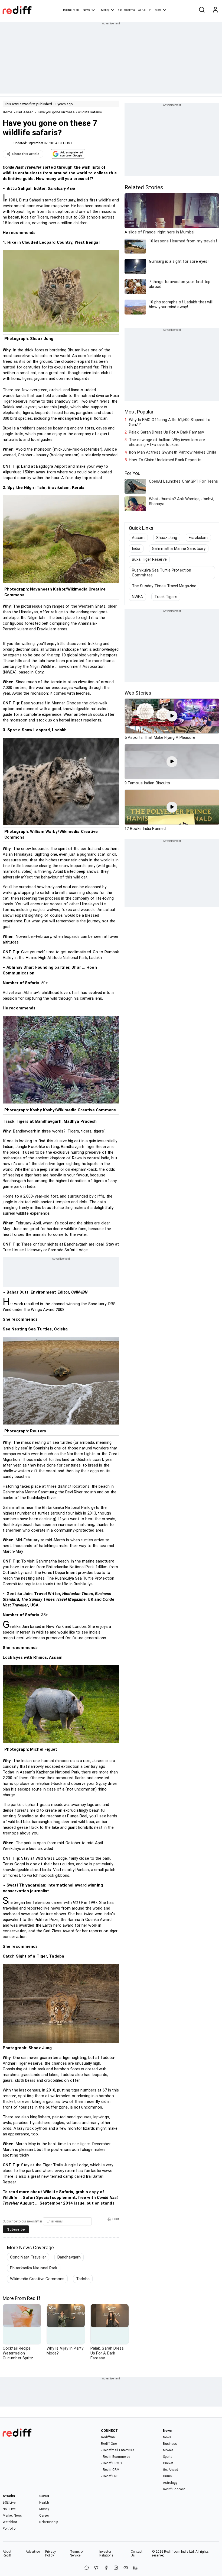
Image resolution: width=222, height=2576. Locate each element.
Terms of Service (77, 2553)
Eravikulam (198, 538)
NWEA (137, 597)
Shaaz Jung (167, 538)
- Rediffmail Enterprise (117, 2450)
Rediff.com (172, 2552)
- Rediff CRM (110, 2470)
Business (170, 2444)
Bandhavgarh (69, 2257)
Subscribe (16, 2229)
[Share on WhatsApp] (87, 2568)
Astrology (170, 2483)
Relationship (49, 2522)
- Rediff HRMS (111, 2463)
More (158, 10)
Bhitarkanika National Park (34, 2268)
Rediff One (109, 2444)
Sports (168, 2457)
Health (44, 2503)
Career (44, 2516)
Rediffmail (109, 2437)
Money (105, 10)
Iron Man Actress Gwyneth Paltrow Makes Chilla (173, 452)
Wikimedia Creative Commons (37, 2279)
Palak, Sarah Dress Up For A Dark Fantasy (166, 432)
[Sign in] (215, 10)
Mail (76, 10)
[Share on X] (96, 2568)
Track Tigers (166, 597)
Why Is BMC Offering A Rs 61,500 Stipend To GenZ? (170, 422)
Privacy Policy (51, 2553)
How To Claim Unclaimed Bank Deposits (165, 460)
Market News (12, 2516)
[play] (172, 716)
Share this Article (26, 154)
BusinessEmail (127, 10)
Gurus (142, 10)
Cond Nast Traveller (28, 2257)
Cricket (168, 2463)
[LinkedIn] (135, 2568)
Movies (168, 2450)
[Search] (202, 10)
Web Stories (138, 693)
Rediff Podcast (174, 2489)
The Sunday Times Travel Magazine (164, 586)
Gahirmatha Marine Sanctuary (179, 548)
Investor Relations (107, 2553)
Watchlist (10, 2522)
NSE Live (9, 2509)
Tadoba (83, 2279)
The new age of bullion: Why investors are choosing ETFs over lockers (167, 442)
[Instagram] (116, 2568)
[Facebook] (106, 2568)
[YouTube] (126, 2568)
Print (116, 2219)
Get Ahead (25, 112)
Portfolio (9, 2529)
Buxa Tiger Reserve (149, 559)
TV (149, 10)
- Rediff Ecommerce (115, 2457)
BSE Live (9, 2503)
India (136, 548)
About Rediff (7, 2553)
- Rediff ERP (110, 2476)
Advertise (33, 2552)
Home (67, 10)
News (86, 10)
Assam (138, 538)
